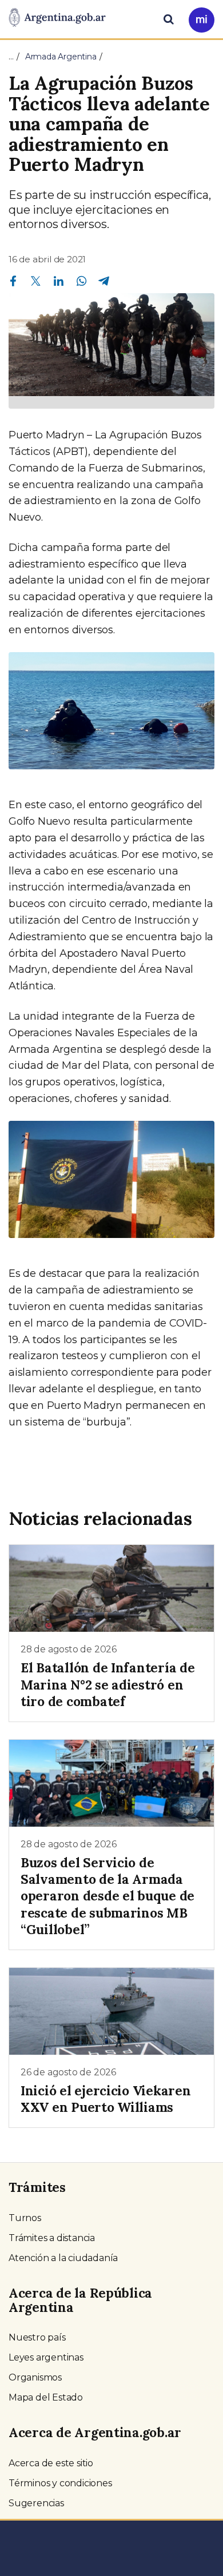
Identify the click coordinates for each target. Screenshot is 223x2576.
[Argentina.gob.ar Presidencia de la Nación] (57, 18)
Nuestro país (37, 2337)
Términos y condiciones (60, 2483)
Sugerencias (36, 2503)
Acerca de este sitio (51, 2463)
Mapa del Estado (46, 2397)
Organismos (35, 2377)
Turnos (25, 2218)
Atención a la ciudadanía (63, 2258)
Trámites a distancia (52, 2238)
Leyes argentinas (46, 2357)
